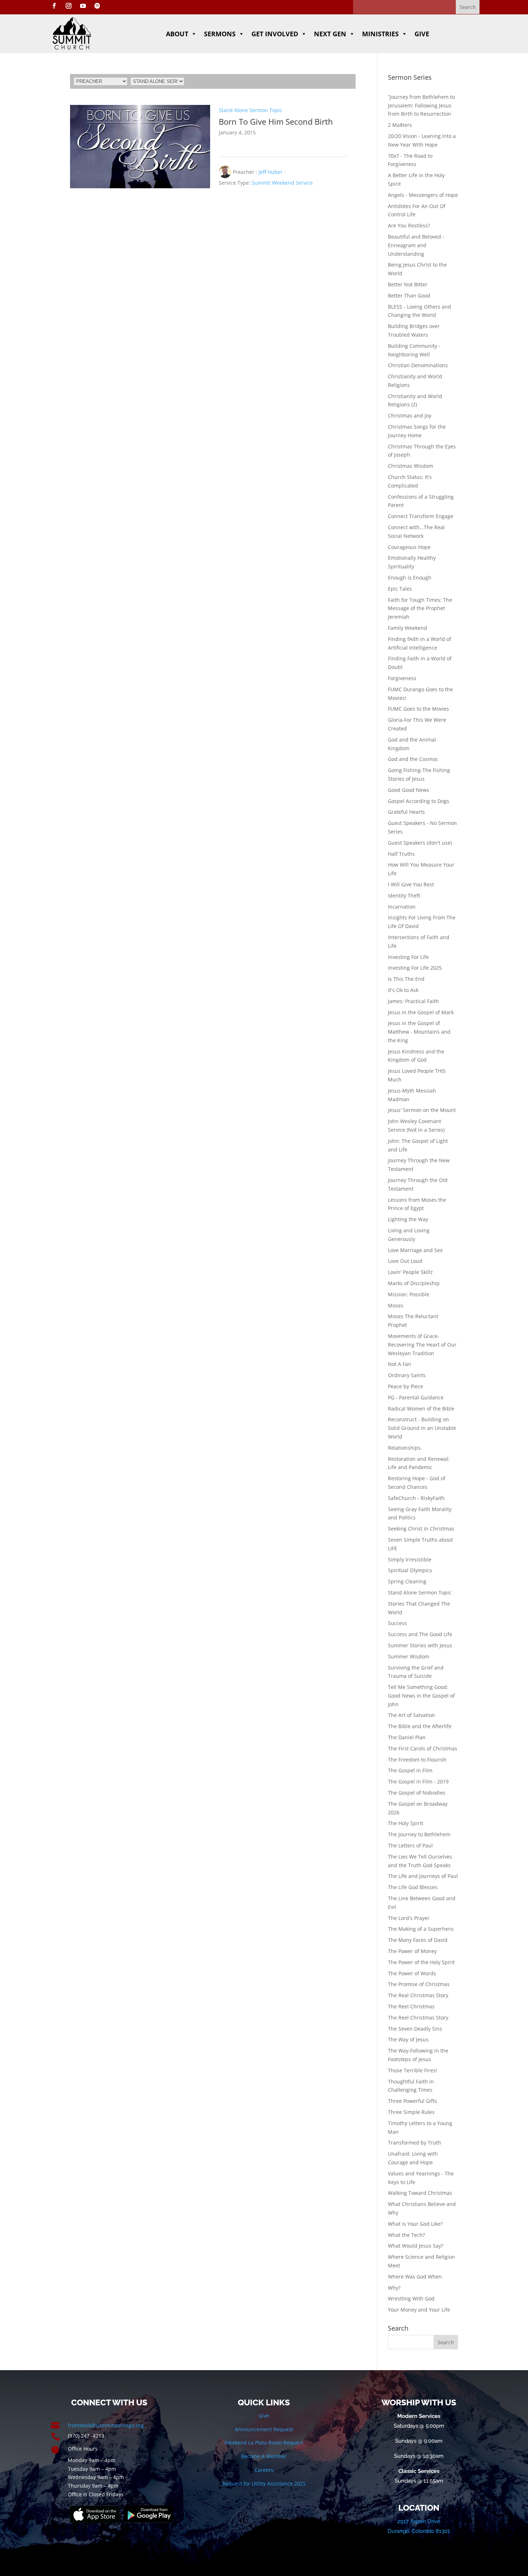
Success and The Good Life (420, 1634)
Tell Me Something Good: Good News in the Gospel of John (421, 1696)
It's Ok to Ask (403, 990)
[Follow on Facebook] (54, 6)
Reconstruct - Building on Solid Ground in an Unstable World (422, 1428)
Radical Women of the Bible (421, 1409)
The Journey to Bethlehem (419, 1834)
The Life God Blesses (413, 1887)
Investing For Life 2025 (415, 968)
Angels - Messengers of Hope (423, 195)
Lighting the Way (408, 1219)
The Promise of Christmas (419, 1984)
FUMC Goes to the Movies (418, 709)
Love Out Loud (405, 1261)
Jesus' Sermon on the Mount (422, 1110)
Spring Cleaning (407, 1581)
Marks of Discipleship (414, 1283)
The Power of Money (412, 1951)
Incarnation (402, 907)
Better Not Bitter (408, 284)
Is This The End (406, 979)
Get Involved (275, 34)
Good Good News (409, 790)
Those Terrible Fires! (413, 2070)
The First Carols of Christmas (423, 1748)
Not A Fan (400, 1364)
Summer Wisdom (409, 1656)
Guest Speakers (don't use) (420, 843)
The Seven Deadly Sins (415, 2029)
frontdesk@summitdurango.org (106, 2425)
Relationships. (405, 1448)
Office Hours (83, 2449)
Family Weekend (407, 628)
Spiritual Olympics (410, 1570)
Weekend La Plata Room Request (264, 2443)
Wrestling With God (411, 2298)
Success (397, 1623)
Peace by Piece (406, 1386)
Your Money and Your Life (419, 2310)
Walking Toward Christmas (420, 2193)
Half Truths (401, 854)
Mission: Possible (409, 1294)
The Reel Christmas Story (418, 2018)
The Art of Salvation (411, 1715)
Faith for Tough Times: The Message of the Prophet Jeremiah (420, 608)
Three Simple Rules (411, 2112)
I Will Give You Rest (411, 884)
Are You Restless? (409, 225)
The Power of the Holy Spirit (421, 1962)
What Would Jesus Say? (416, 2246)
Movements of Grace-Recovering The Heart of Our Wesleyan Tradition (422, 1345)
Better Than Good (409, 296)
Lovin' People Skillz (410, 1272)
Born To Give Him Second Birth (276, 121)
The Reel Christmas (411, 2006)
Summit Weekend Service (282, 183)
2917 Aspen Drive (419, 2521)
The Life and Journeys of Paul (423, 1876)
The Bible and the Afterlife (420, 1726)
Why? (394, 2288)
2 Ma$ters (400, 125)
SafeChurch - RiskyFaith (416, 1498)
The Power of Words (412, 1973)
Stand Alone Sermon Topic (251, 110)
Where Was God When (415, 2277)
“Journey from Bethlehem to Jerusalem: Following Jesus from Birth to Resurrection (421, 105)
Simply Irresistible (410, 1559)
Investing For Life (408, 957)
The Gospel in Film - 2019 (418, 1781)
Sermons (220, 34)
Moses (396, 1305)
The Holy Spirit (406, 1823)
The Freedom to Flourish (417, 1760)
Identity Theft (404, 895)
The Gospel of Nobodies (417, 1793)
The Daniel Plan (407, 1737)
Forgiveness (402, 678)
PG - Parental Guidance (416, 1397)
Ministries (380, 34)
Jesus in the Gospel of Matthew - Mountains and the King (419, 1032)
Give (422, 34)
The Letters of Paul (410, 1845)
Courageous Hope (409, 547)
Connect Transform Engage (421, 516)
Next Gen (330, 34)
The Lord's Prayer (409, 1918)
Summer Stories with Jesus (420, 1645)
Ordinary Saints (407, 1375)
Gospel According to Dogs (419, 801)
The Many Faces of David (418, 1940)
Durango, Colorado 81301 (419, 2531)
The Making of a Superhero (421, 1929)
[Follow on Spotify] (97, 6)
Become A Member (264, 2456)
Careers (264, 2470)
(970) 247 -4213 (86, 2436)
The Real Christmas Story (418, 1995)
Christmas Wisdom (411, 466)
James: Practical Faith (413, 1001)
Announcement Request (264, 2429)
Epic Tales (400, 589)
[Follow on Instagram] (69, 6)
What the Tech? (406, 2235)
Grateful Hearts (406, 812)
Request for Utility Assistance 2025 (264, 2483)
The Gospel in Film (410, 1770)
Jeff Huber (271, 172)
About (177, 34)
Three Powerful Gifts (413, 2101)
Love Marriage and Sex (415, 1250)
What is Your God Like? (415, 2224)
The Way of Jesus (408, 2039)
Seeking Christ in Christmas (421, 1529)
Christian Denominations (418, 365)
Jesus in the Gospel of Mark (421, 1012)
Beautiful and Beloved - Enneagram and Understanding (416, 245)
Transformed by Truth (414, 2143)
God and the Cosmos (413, 759)
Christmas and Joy (410, 416)
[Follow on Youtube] (83, 6)
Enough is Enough (410, 578)
